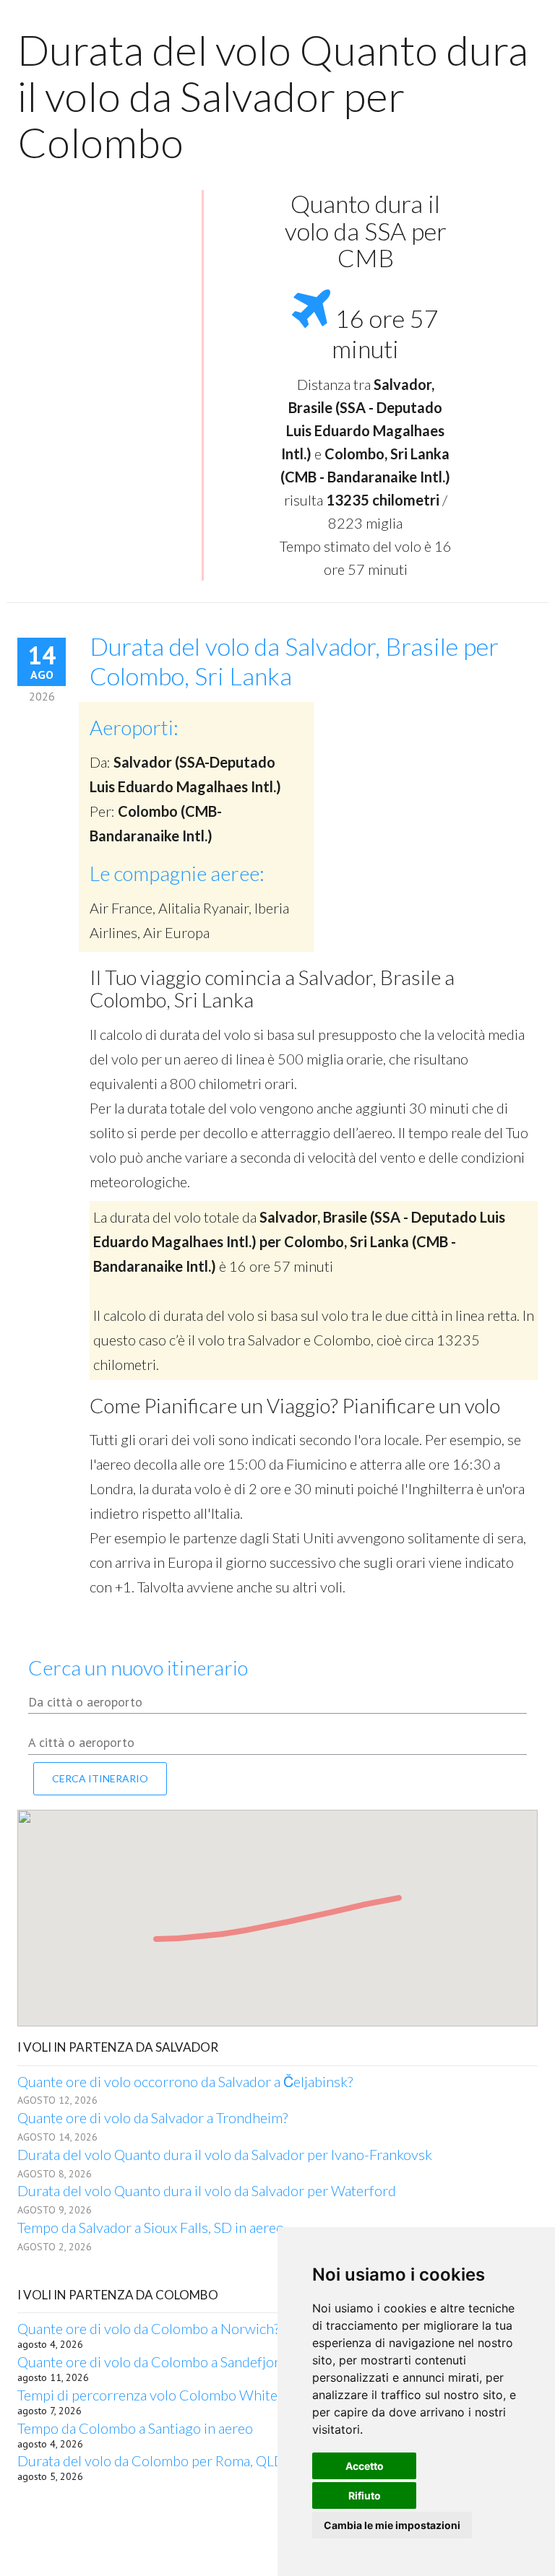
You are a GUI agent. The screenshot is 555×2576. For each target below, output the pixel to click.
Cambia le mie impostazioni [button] (392, 2525)
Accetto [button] (365, 2466)
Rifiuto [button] (365, 2495)
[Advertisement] (104, 265)
